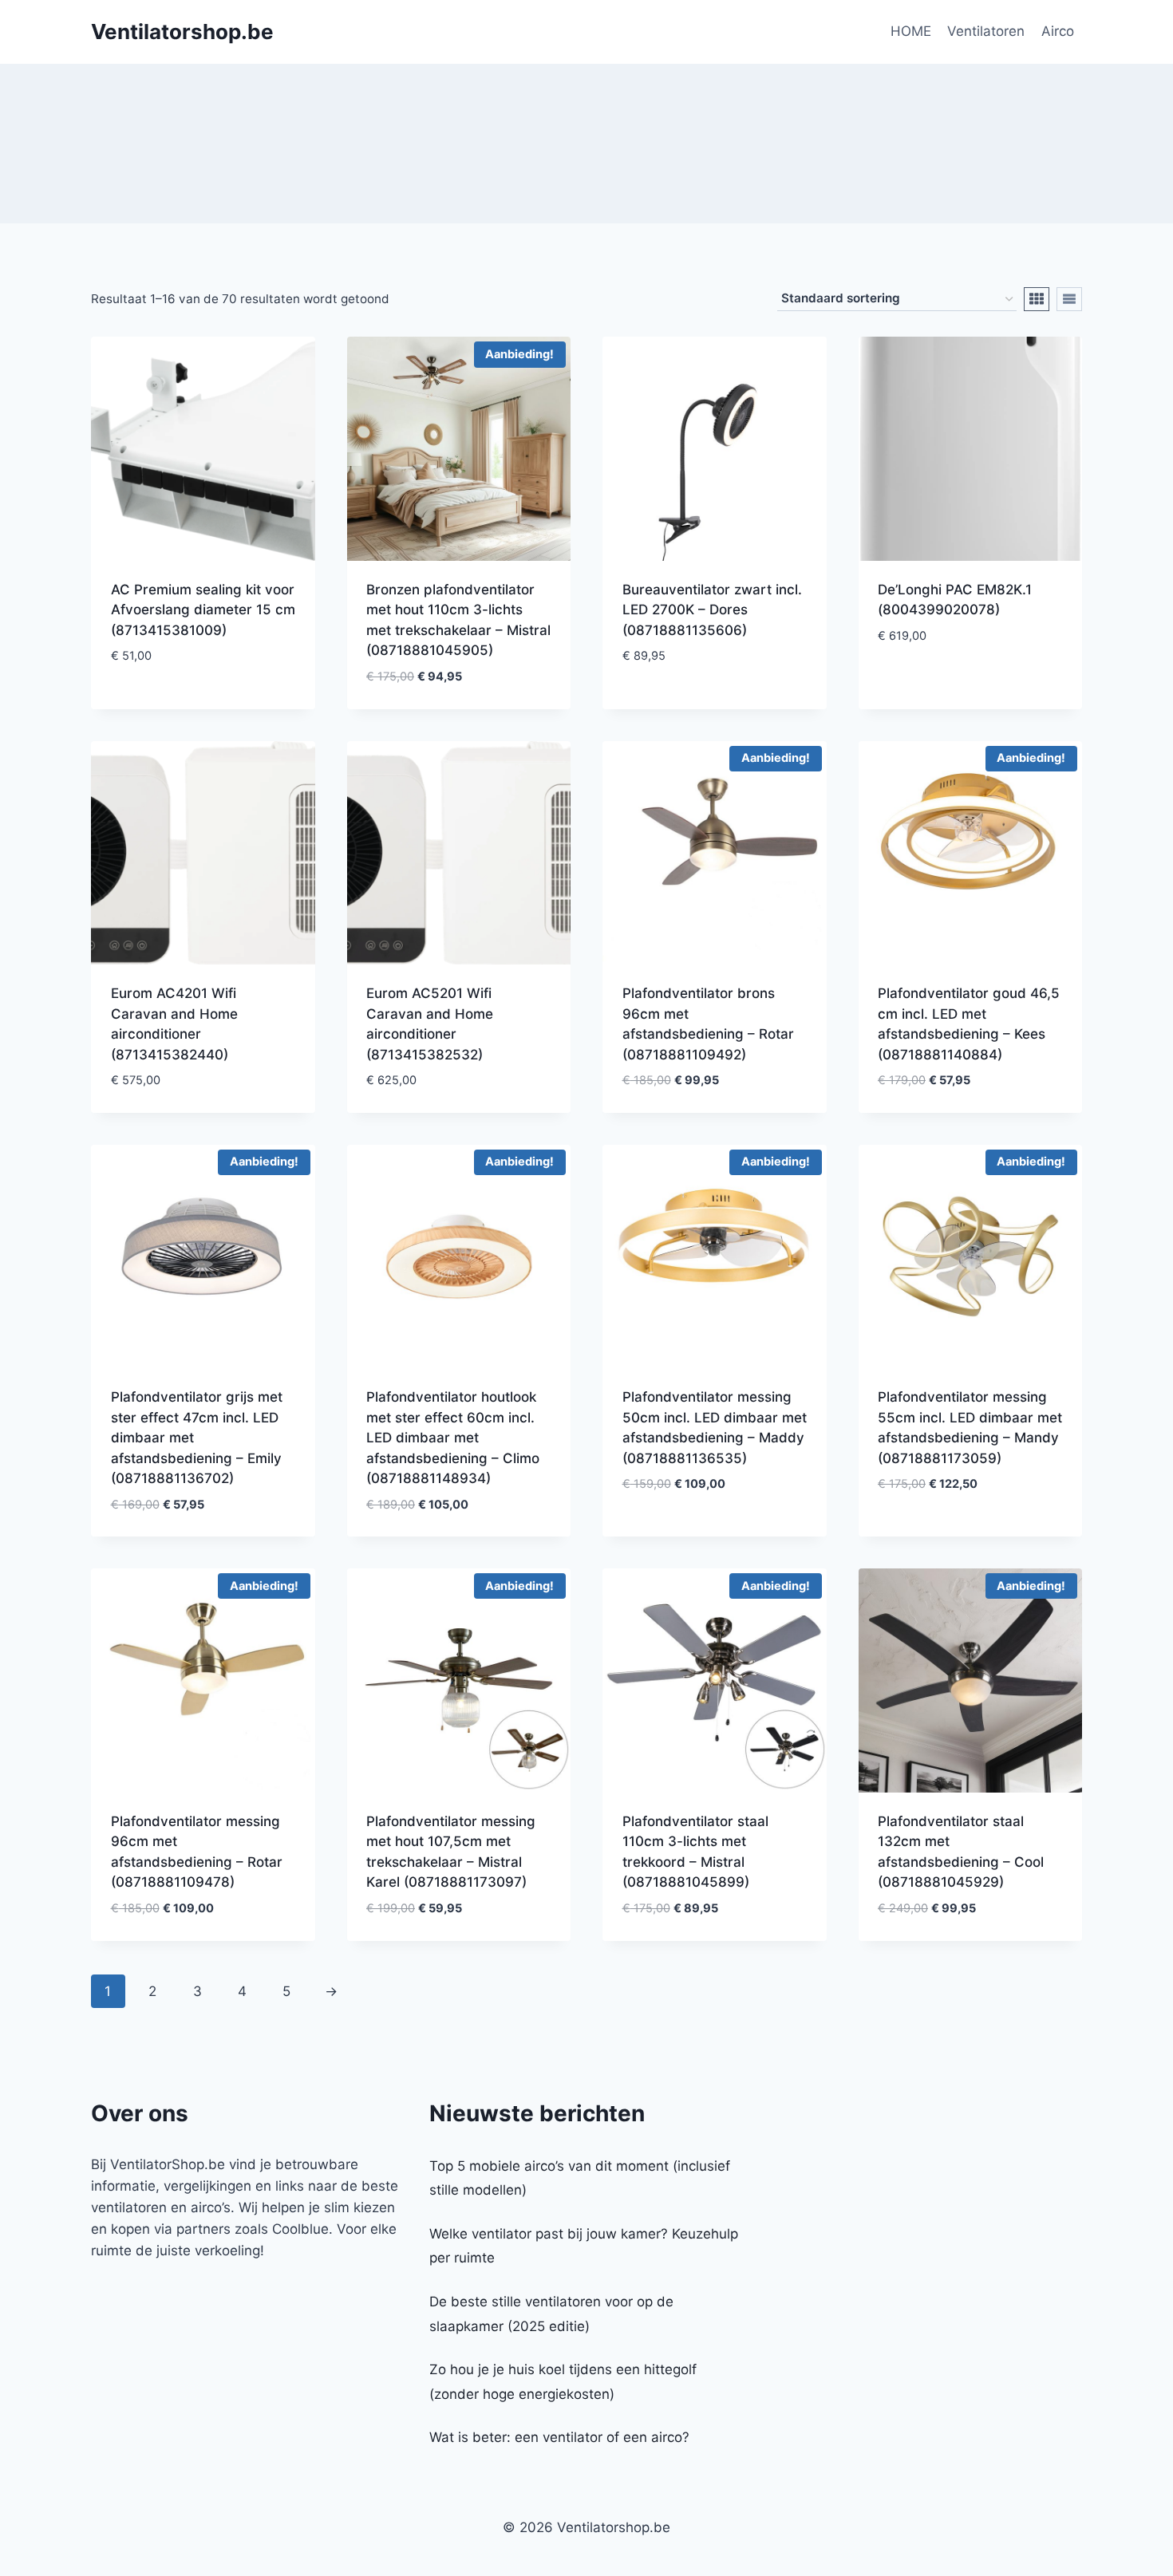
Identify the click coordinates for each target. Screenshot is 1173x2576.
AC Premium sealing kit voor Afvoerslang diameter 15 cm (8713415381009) (203, 610)
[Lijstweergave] (1069, 299)
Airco (1058, 31)
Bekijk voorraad (166, 704)
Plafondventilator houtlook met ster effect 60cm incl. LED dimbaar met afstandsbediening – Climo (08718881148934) (453, 1438)
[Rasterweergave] (1037, 299)
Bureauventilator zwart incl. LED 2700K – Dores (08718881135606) (712, 610)
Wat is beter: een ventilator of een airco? (559, 2437)
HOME (911, 31)
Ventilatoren (986, 31)
